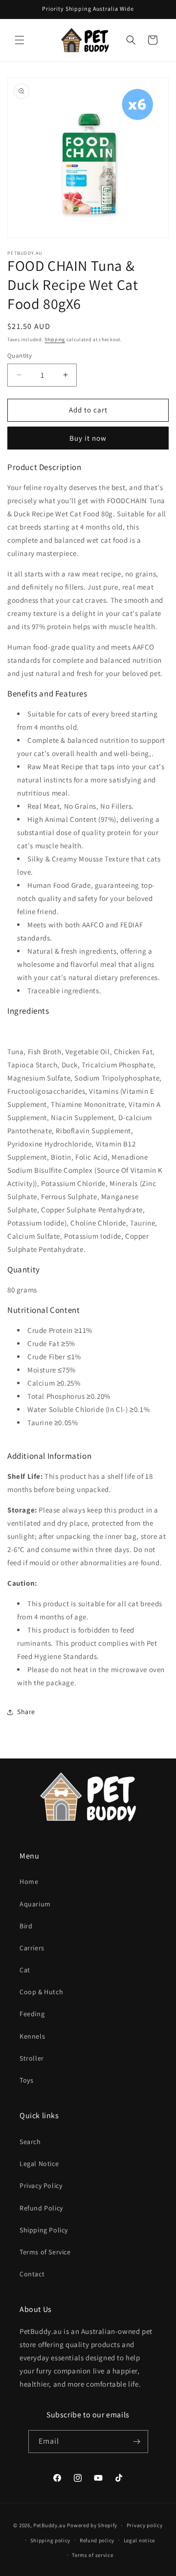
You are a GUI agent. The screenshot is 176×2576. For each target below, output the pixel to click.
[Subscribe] (137, 2442)
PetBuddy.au (50, 2525)
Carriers (32, 1948)
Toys (26, 2080)
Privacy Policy (41, 2186)
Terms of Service (45, 2252)
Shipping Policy (44, 2230)
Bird (26, 1926)
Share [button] (26, 1712)
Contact (32, 2274)
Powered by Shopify (92, 2525)
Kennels (32, 2036)
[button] (20, 40)
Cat (25, 1970)
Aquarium (35, 1904)
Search (30, 2142)
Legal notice (139, 2540)
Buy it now (88, 438)
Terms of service (92, 2555)
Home (29, 1881)
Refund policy (97, 2540)
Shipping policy (51, 2540)
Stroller (32, 2058)
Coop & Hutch (41, 1992)
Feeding (32, 2014)
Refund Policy (41, 2208)
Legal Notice (39, 2164)
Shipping (55, 339)
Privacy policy (145, 2525)
